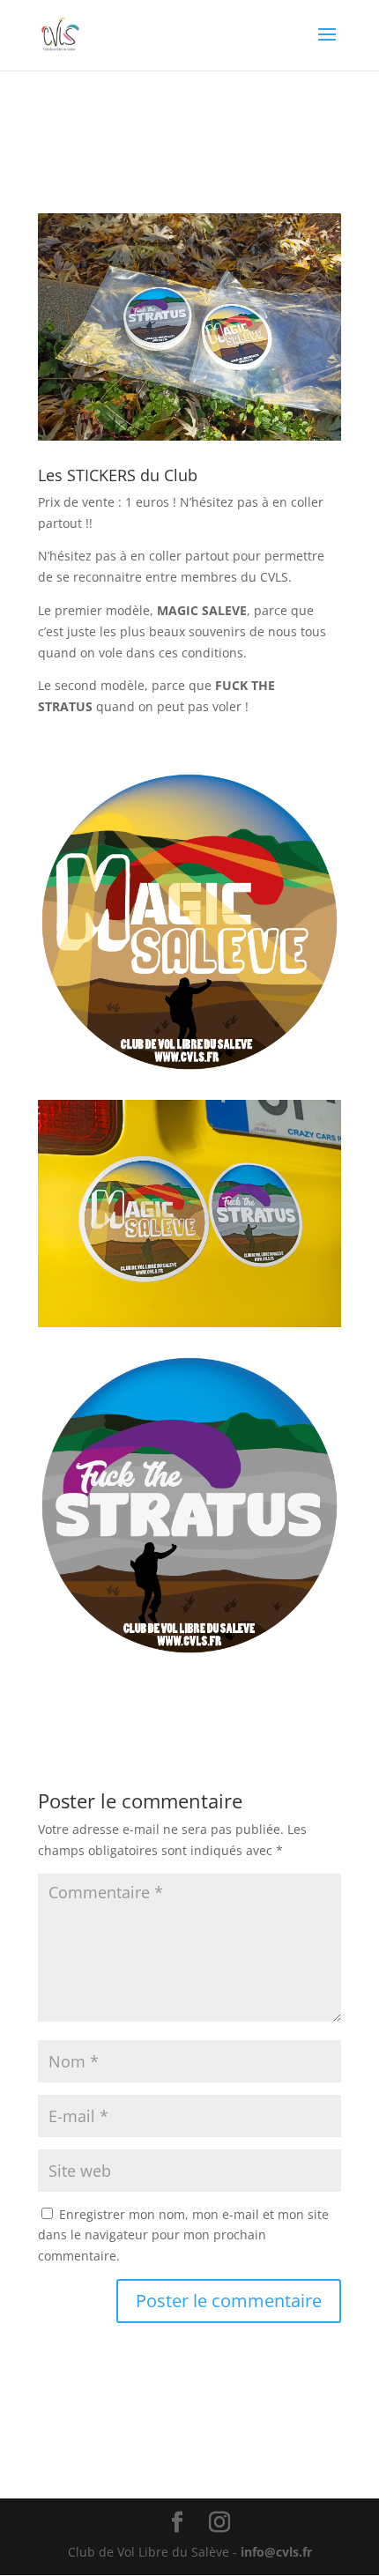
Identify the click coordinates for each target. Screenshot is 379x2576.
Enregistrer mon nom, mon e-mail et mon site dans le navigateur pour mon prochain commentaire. (183, 2235)
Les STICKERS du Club (118, 475)
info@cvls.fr (276, 2552)
